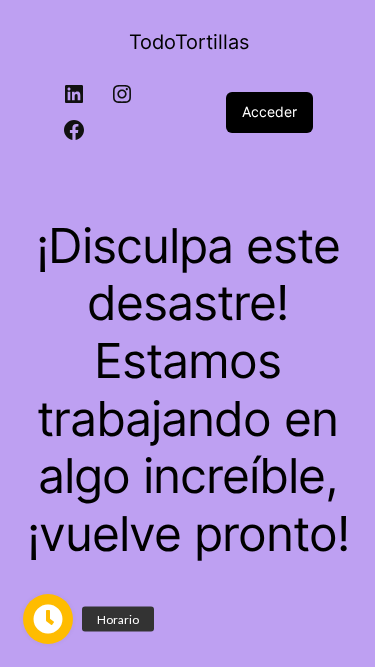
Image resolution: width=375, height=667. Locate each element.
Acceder (269, 111)
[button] (48, 619)
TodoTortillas (189, 42)
